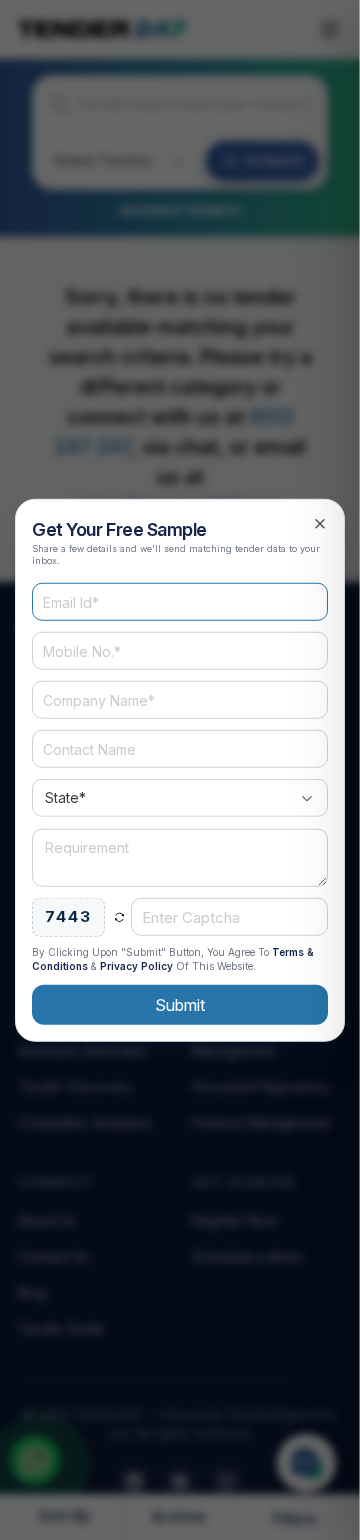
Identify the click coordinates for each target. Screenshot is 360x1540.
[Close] (320, 524)
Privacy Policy (136, 965)
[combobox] (180, 798)
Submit (180, 1004)
